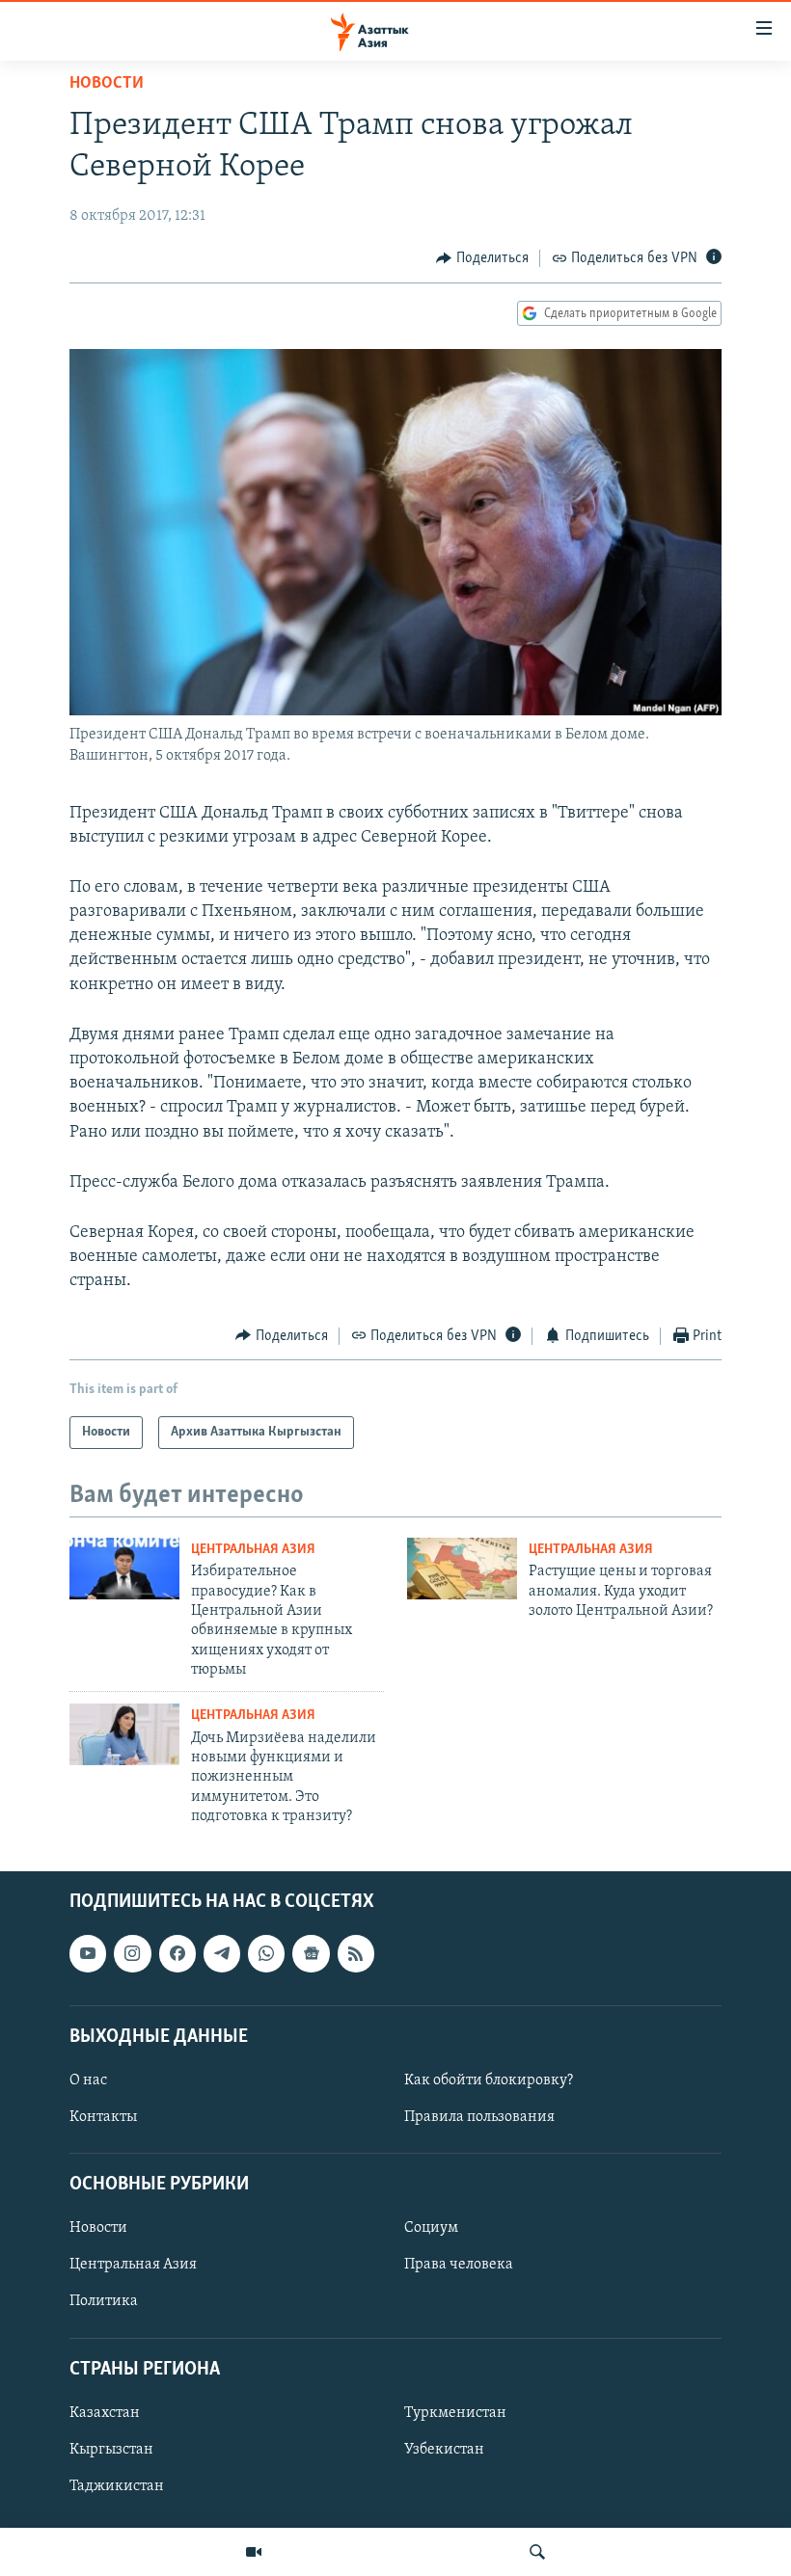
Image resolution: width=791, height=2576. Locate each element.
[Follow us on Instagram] (132, 1953)
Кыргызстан (111, 2450)
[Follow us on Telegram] (222, 1953)
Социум (431, 2228)
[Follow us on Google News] (311, 1953)
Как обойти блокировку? (489, 2080)
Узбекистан (444, 2450)
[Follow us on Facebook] (177, 1953)
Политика (104, 2301)
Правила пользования (479, 2117)
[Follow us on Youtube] (88, 1953)
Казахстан (105, 2412)
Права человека (459, 2265)
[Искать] (537, 2552)
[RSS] (356, 1953)
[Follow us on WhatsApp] (266, 1953)
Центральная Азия (253, 1550)
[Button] (482, 258)
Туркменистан (455, 2412)
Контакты (103, 2117)
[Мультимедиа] (254, 2552)
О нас (88, 2080)
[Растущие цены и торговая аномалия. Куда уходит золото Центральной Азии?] (462, 1569)
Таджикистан (117, 2486)
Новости (107, 84)
